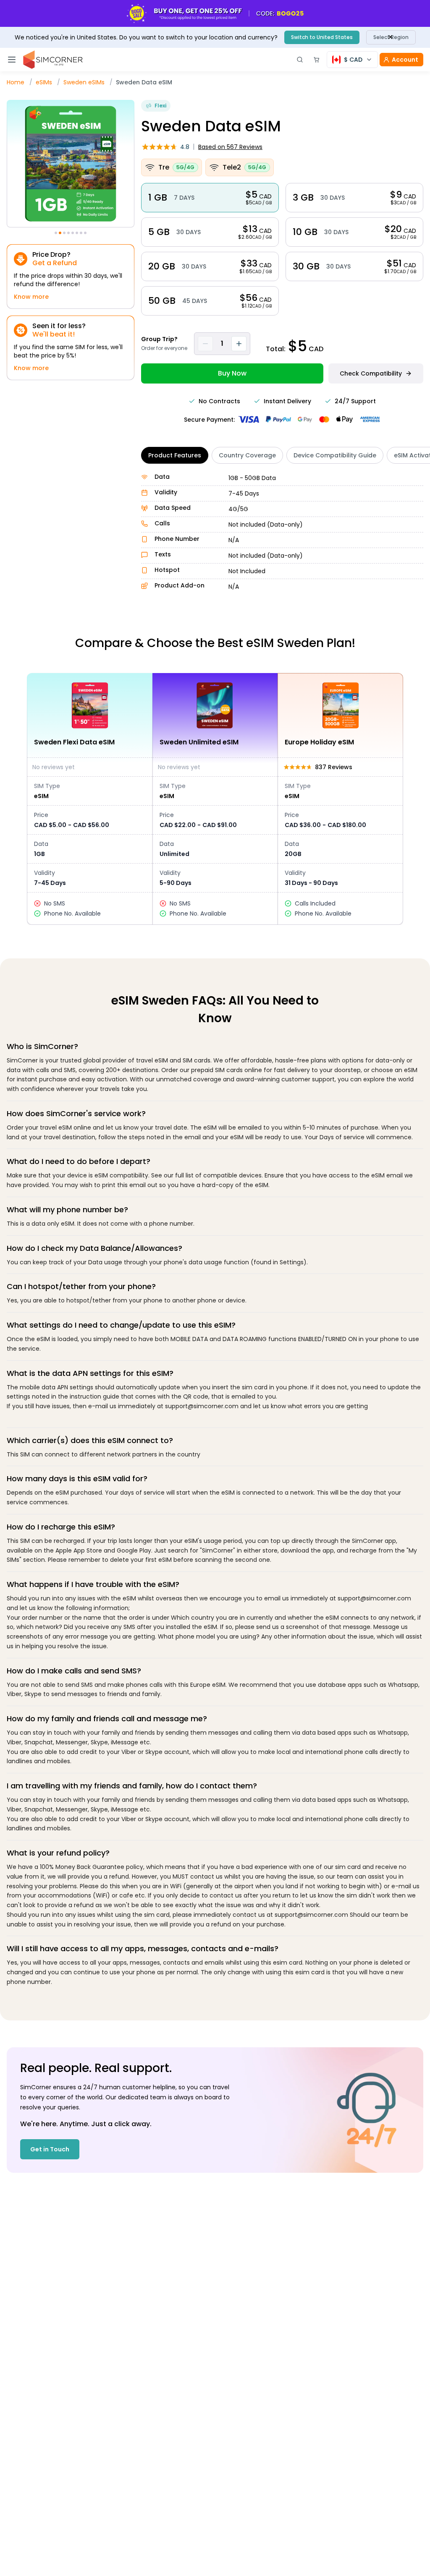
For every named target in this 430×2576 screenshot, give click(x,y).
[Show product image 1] (56, 233)
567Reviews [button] (230, 147)
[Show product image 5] (73, 233)
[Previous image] (8, 165)
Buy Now (232, 373)
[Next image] (134, 165)
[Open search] (300, 60)
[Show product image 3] (64, 233)
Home (16, 82)
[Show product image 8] (85, 233)
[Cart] (317, 60)
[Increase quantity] (239, 344)
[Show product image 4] (68, 233)
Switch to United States (322, 37)
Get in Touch (50, 2149)
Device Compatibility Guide (335, 455)
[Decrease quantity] (205, 344)
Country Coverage (247, 455)
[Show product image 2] (60, 233)
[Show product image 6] (77, 233)
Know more (31, 297)
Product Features (175, 455)
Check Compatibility (371, 373)
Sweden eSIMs (84, 82)
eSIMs (44, 82)
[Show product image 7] (81, 233)
